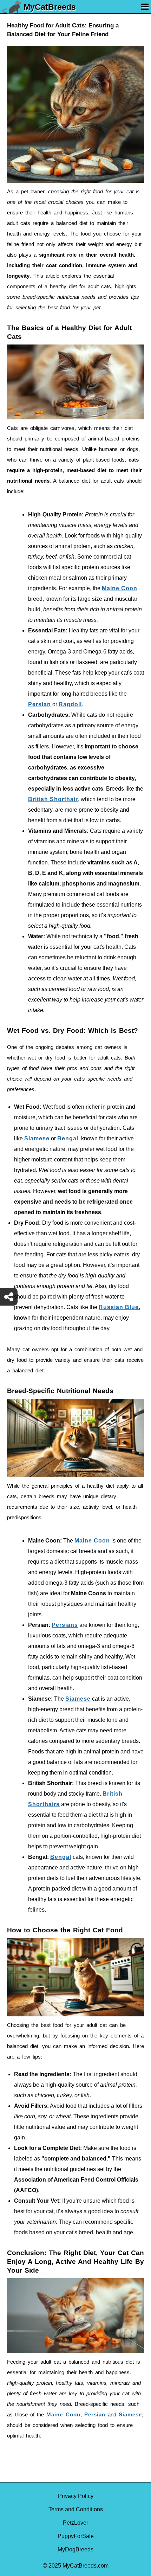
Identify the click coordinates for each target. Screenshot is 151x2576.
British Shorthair (53, 799)
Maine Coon (120, 588)
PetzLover (75, 2523)
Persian (40, 704)
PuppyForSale (76, 2536)
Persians (65, 1625)
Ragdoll (70, 704)
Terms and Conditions (76, 2509)
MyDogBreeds (75, 2549)
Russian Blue (119, 1307)
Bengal (68, 1138)
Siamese (37, 1138)
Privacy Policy (76, 2496)
